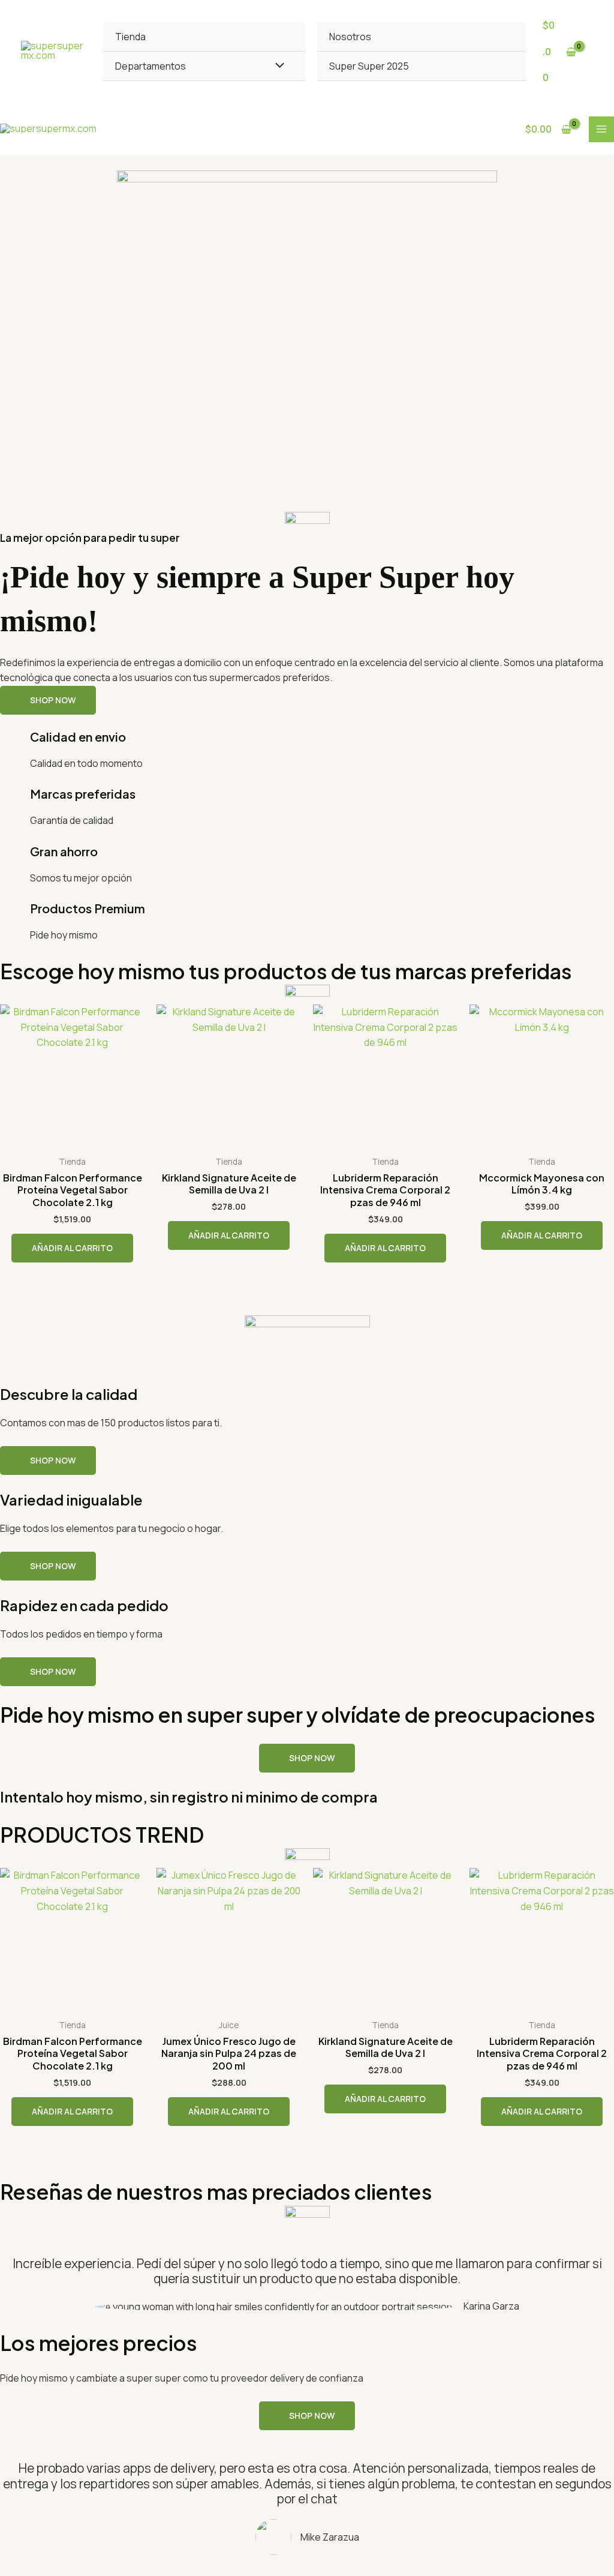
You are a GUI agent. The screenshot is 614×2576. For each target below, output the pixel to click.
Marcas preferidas (83, 794)
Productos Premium (88, 908)
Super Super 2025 (369, 66)
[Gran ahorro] (15, 859)
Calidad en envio (78, 737)
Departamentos (151, 66)
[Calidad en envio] (15, 745)
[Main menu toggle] (601, 129)
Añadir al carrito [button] (72, 1248)
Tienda (130, 37)
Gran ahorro (64, 851)
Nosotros (350, 37)
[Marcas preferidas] (15, 802)
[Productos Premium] (15, 916)
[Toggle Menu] (276, 65)
